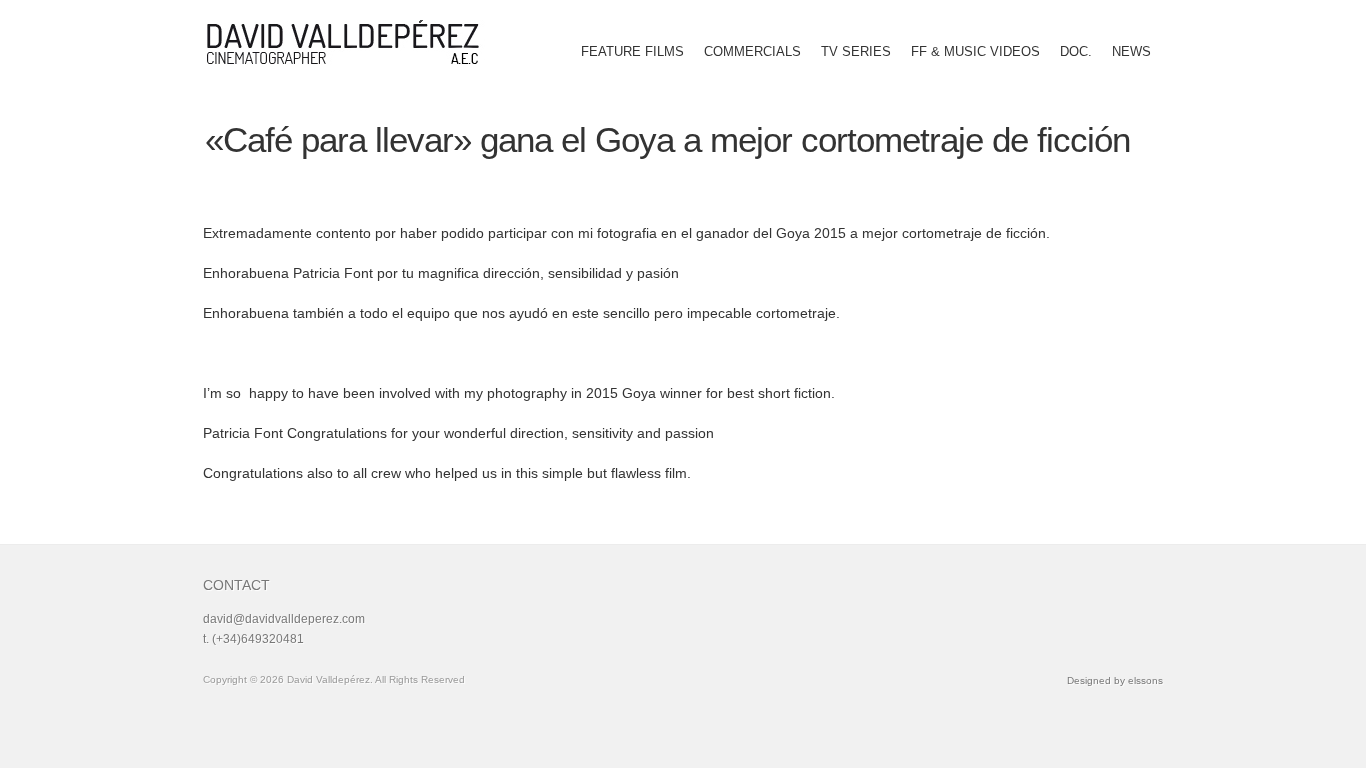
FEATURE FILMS (632, 51)
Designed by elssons (1115, 680)
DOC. (1076, 51)
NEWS (1131, 51)
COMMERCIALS (752, 51)
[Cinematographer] (350, 42)
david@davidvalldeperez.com (284, 619)
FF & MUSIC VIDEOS (975, 51)
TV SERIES (856, 51)
